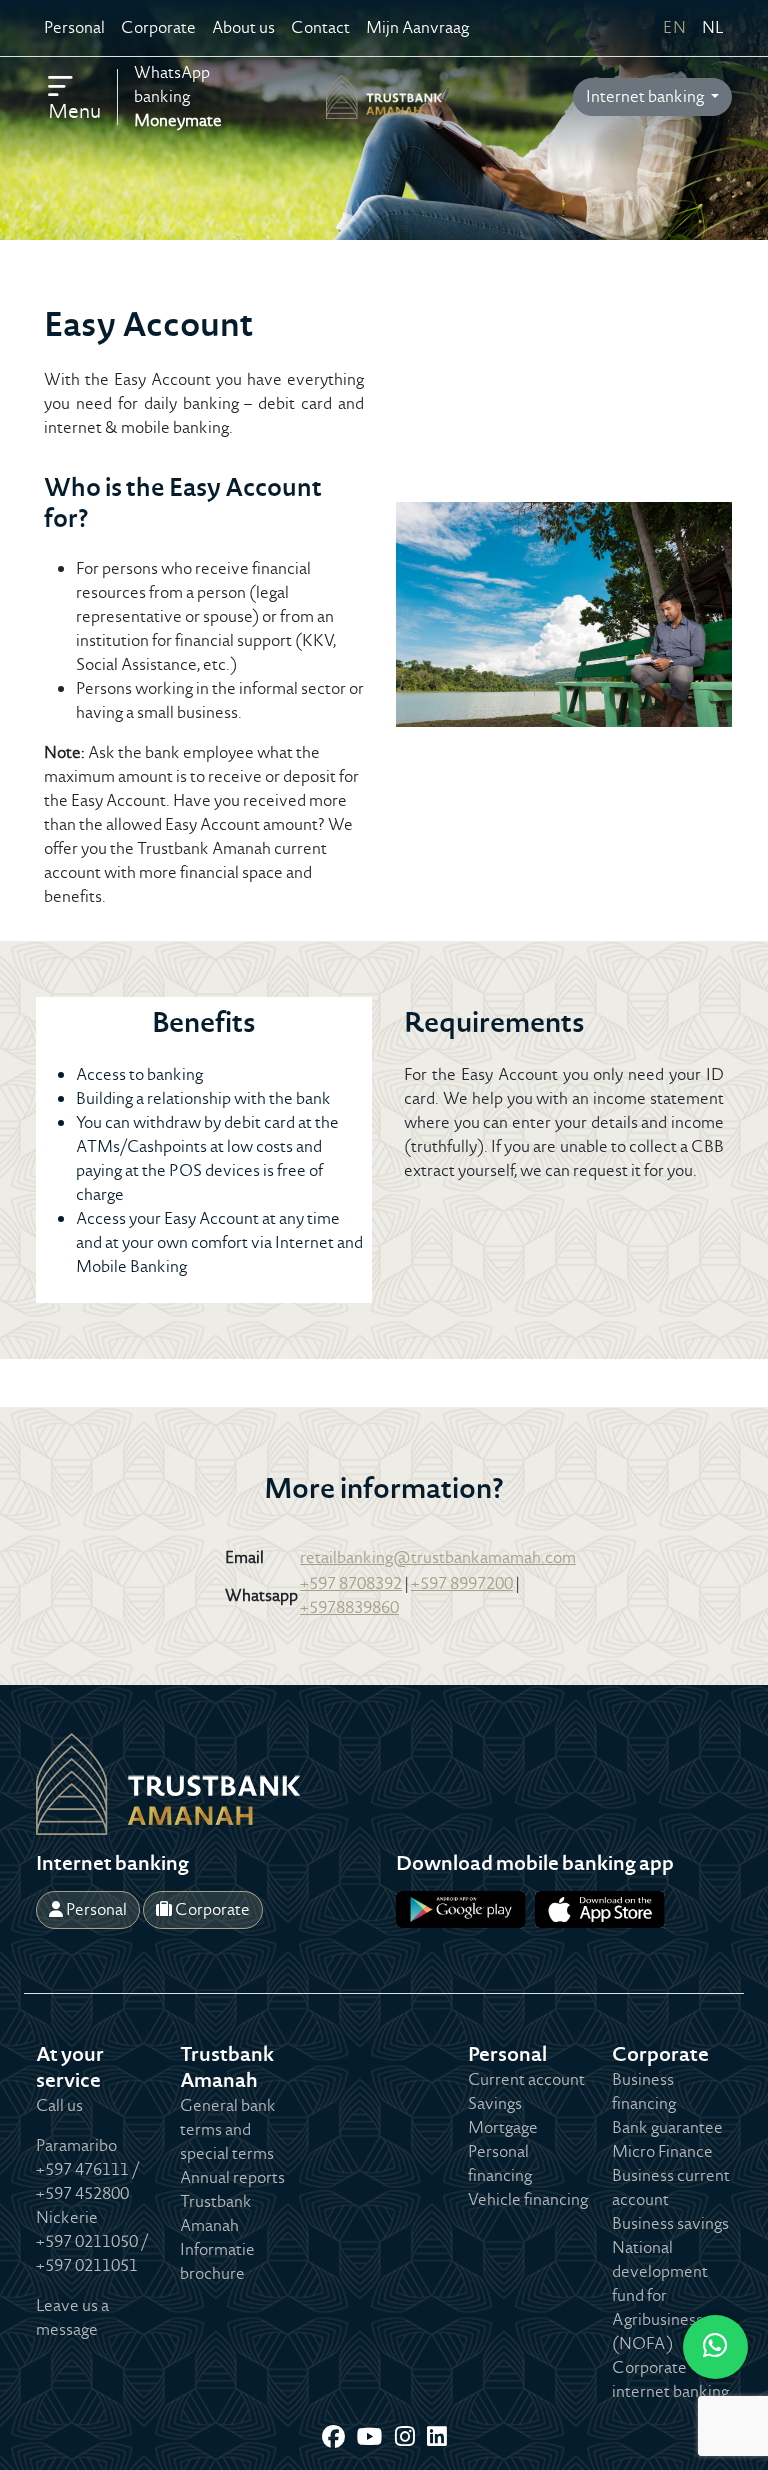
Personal (74, 27)
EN (674, 27)
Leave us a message (72, 2317)
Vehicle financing (528, 2199)
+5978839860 (349, 1607)
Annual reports (232, 2177)
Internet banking (646, 96)
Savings (495, 2103)
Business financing (644, 2091)
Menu (74, 111)
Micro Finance (662, 2151)
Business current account (671, 2187)
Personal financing (500, 2163)
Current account (526, 2079)
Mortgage (503, 2127)
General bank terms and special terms (228, 2129)
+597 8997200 (462, 1583)
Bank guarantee (667, 2127)
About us (243, 27)
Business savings (670, 2223)
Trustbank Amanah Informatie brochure (217, 2237)
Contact (320, 27)
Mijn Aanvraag (417, 27)
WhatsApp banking (178, 96)
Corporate (158, 27)
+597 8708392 (351, 1583)
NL (713, 27)
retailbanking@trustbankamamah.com (438, 1557)
